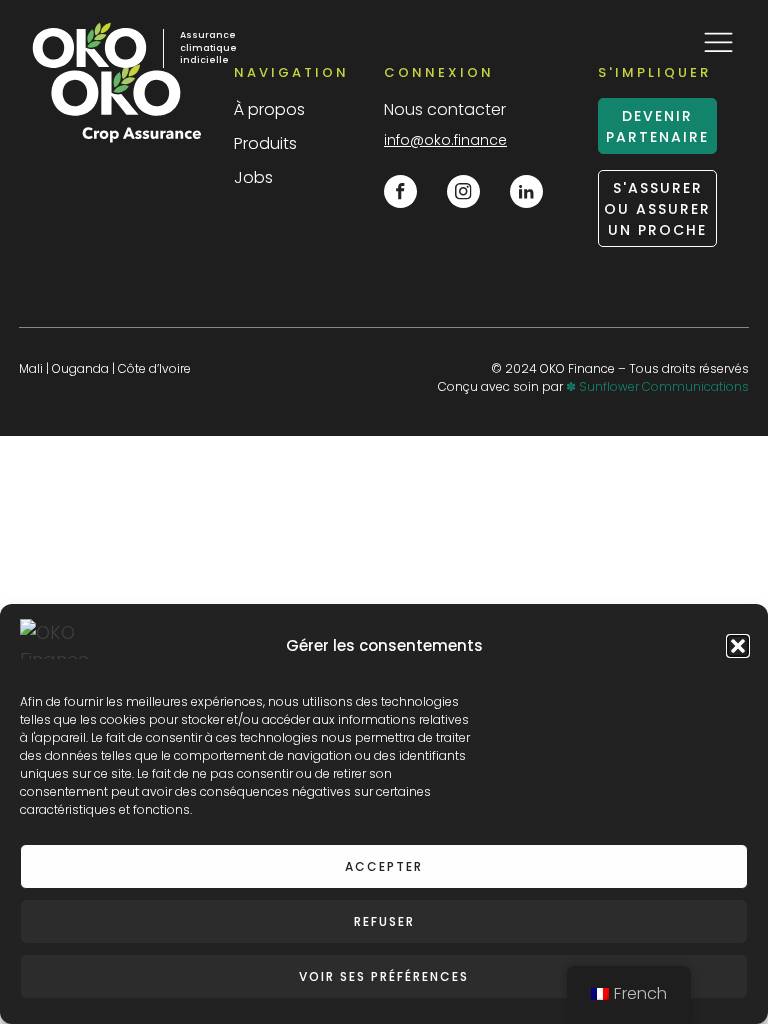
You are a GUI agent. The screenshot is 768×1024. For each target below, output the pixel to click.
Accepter (384, 866)
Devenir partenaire (657, 126)
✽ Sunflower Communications (657, 386)
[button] (738, 646)
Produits (265, 143)
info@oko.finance (445, 140)
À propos (269, 109)
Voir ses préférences (384, 976)
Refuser (384, 921)
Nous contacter (445, 109)
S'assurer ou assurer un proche (657, 209)
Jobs (253, 177)
